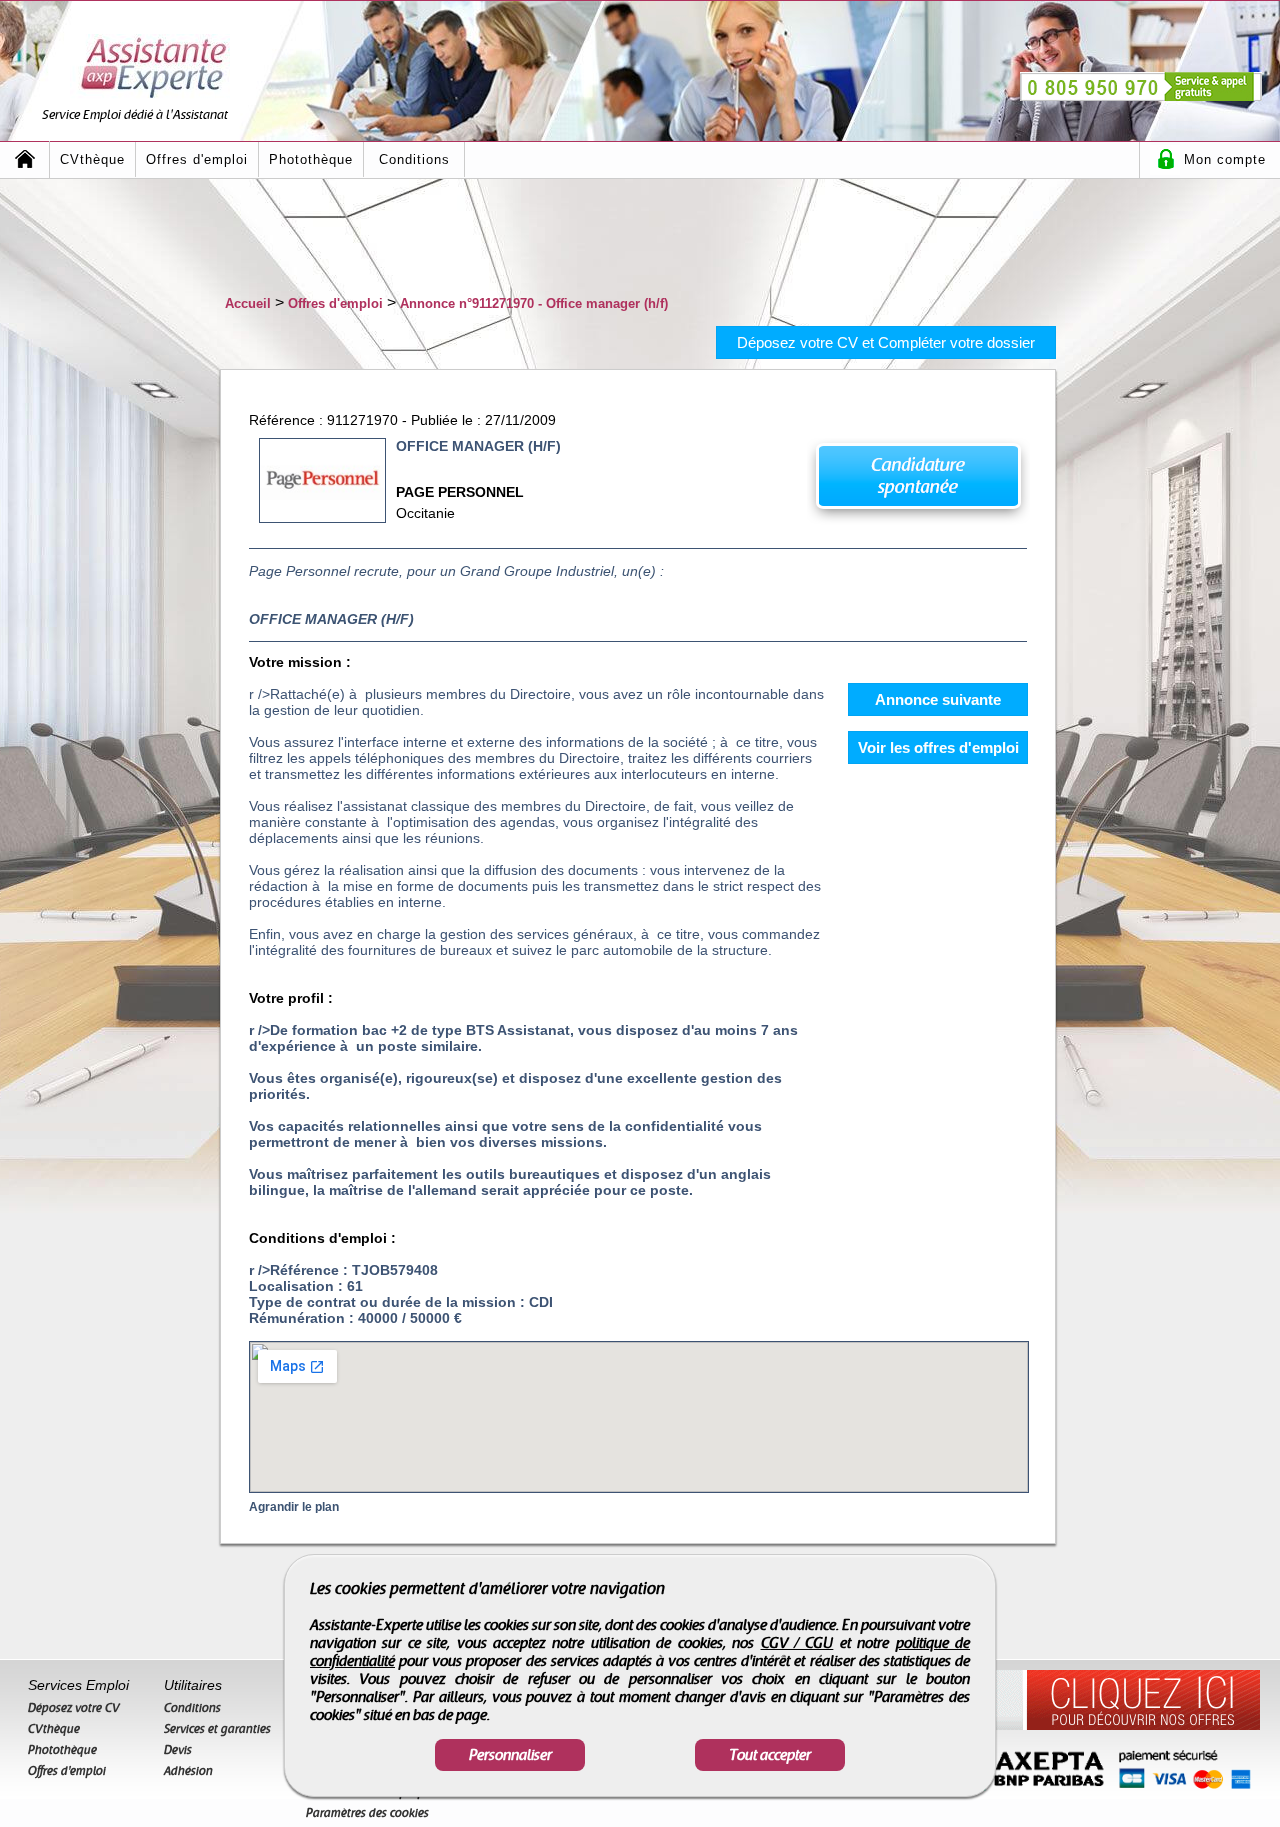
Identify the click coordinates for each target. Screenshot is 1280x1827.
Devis (178, 1750)
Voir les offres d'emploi (938, 747)
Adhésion (188, 1771)
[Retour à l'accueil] (25, 159)
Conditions (414, 159)
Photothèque (311, 159)
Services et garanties (217, 1729)
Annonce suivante (938, 699)
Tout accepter (770, 1755)
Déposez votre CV (74, 1708)
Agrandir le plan (294, 1507)
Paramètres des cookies (367, 1813)
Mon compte (1225, 159)
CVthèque (92, 159)
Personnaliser (510, 1755)
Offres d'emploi (197, 159)
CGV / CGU (797, 1643)
